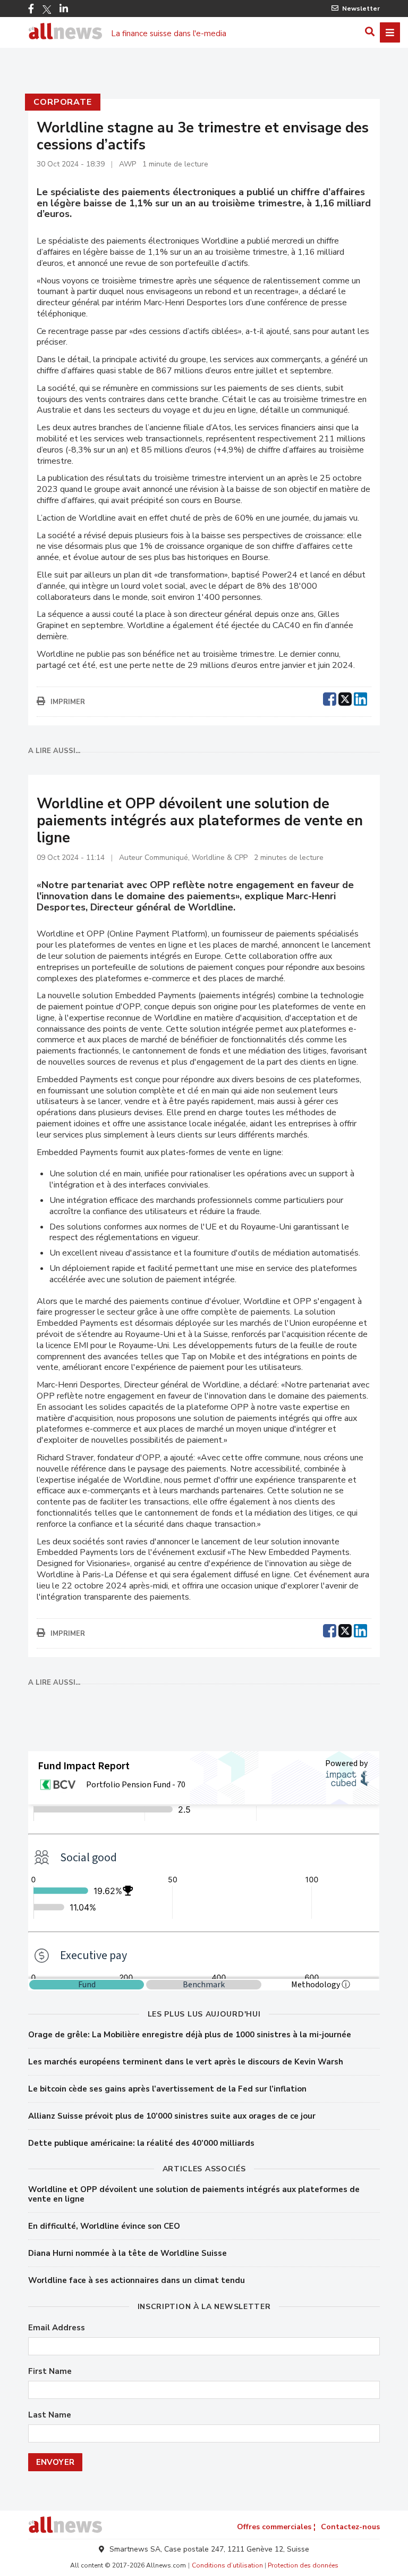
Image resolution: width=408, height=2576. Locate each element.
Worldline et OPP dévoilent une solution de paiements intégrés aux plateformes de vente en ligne (194, 2194)
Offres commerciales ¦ (276, 2527)
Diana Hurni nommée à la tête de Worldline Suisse (127, 2253)
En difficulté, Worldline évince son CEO (104, 2226)
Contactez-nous (350, 2527)
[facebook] (330, 698)
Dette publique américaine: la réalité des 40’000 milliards (141, 2143)
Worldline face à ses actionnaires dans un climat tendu (137, 2280)
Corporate (62, 102)
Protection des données (303, 2565)
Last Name (50, 2415)
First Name (50, 2372)
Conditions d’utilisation (227, 2565)
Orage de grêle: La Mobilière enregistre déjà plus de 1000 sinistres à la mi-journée (190, 2035)
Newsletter (361, 9)
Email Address (57, 2328)
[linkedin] (360, 698)
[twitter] (345, 698)
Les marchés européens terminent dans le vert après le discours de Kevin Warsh (186, 2062)
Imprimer (68, 702)
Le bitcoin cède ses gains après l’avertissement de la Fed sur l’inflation (167, 2089)
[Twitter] (47, 10)
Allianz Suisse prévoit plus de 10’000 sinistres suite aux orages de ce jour (172, 2116)
